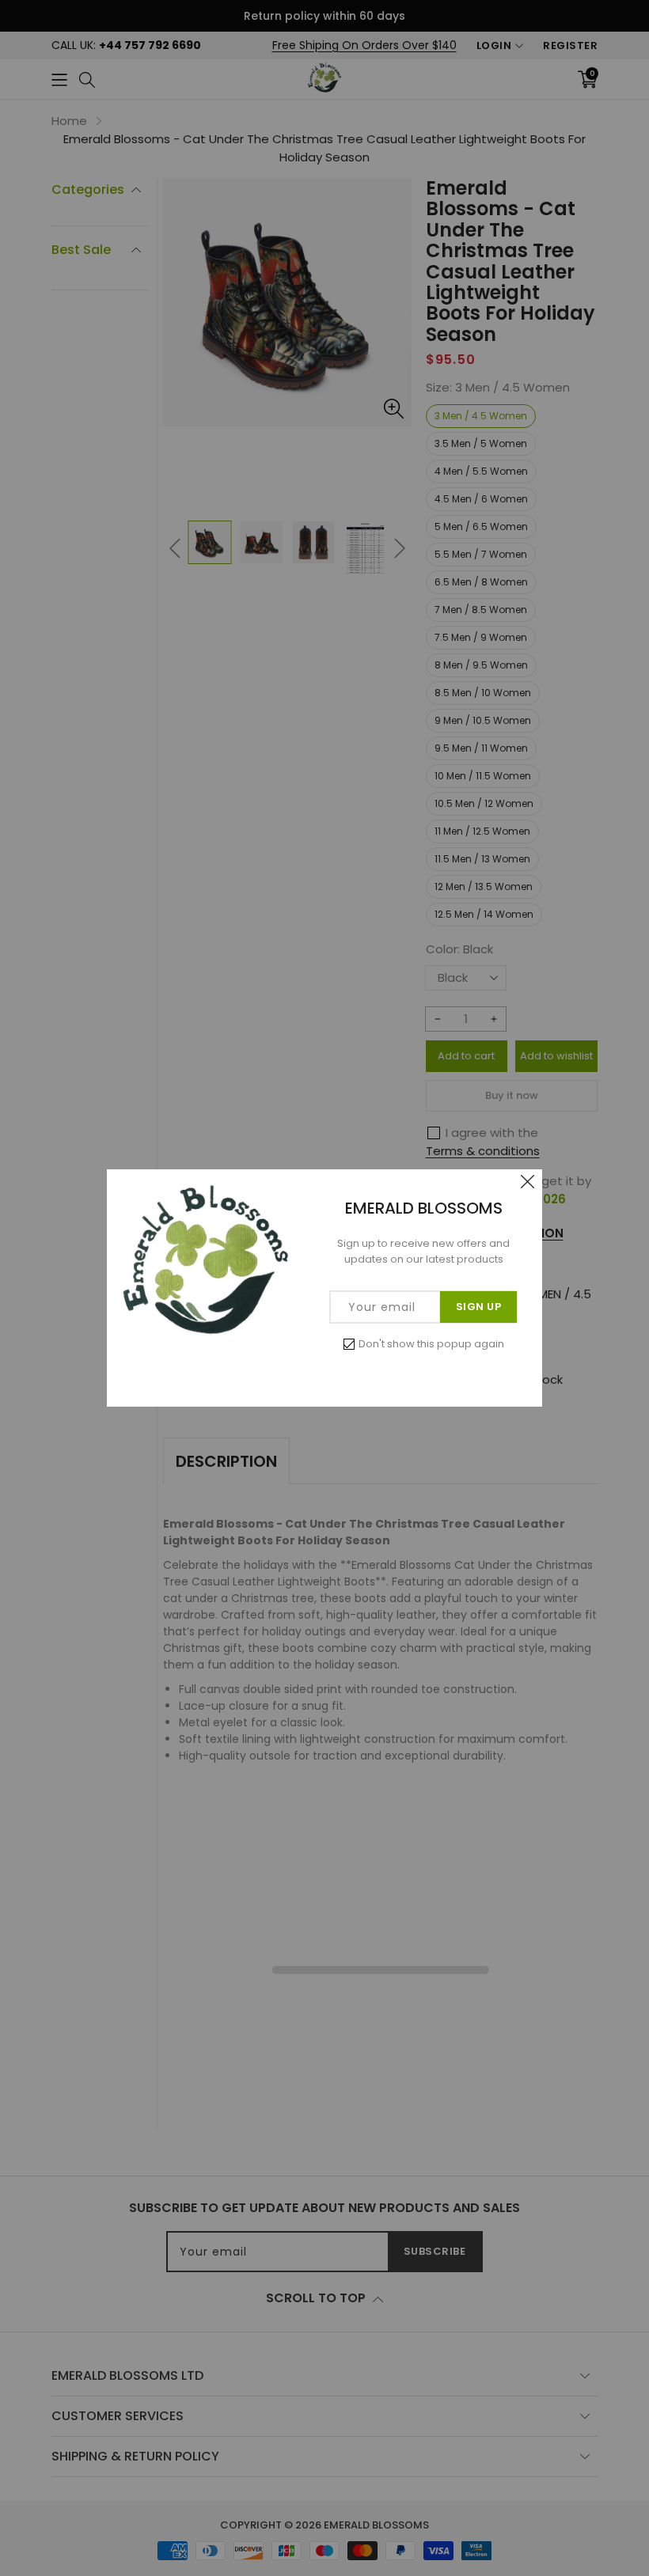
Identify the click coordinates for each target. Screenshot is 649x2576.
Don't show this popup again (431, 1344)
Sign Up (479, 1307)
